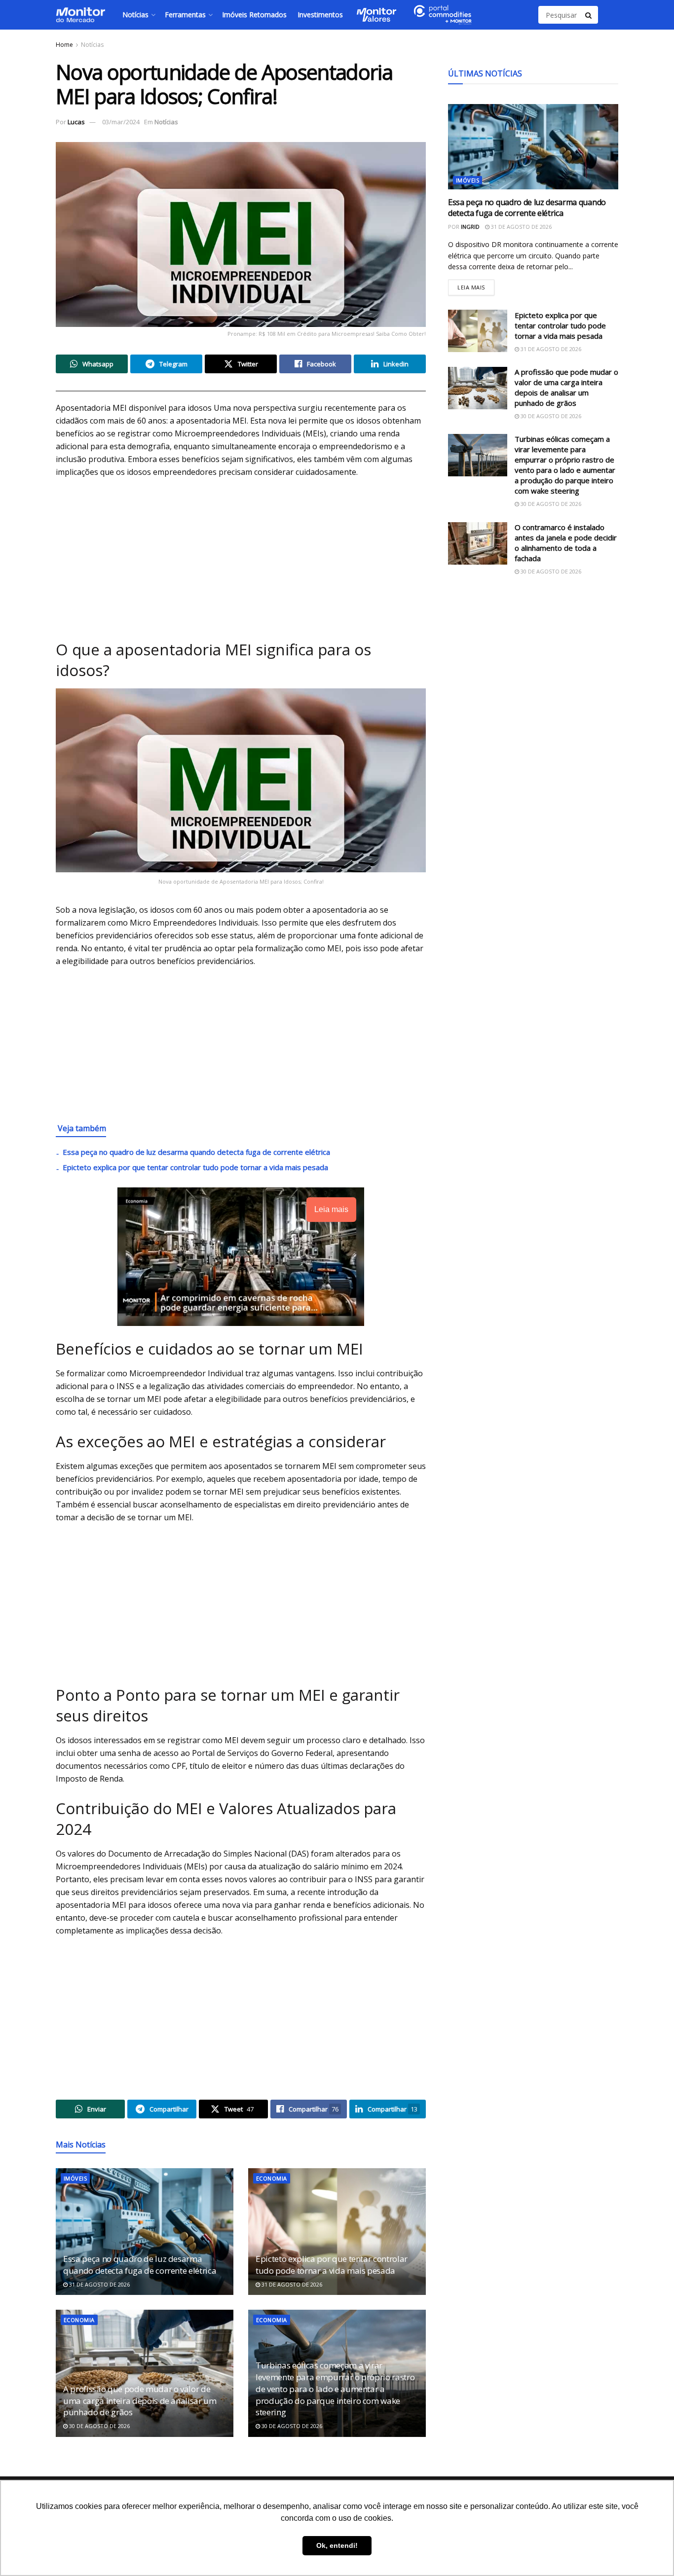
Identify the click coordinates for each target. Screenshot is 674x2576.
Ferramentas (185, 15)
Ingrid (470, 226)
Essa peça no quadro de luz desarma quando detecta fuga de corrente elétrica (196, 1152)
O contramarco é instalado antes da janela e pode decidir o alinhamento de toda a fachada (566, 543)
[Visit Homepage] (80, 15)
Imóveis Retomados (254, 15)
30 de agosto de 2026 (99, 2426)
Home (64, 45)
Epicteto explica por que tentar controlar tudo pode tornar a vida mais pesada (195, 1167)
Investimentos (320, 15)
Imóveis (75, 2178)
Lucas (76, 122)
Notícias (135, 15)
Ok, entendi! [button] (337, 2545)
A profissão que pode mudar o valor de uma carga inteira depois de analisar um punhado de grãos (140, 2401)
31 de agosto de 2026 (99, 2284)
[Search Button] (589, 15)
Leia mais (476, 285)
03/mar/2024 (121, 122)
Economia (272, 2178)
